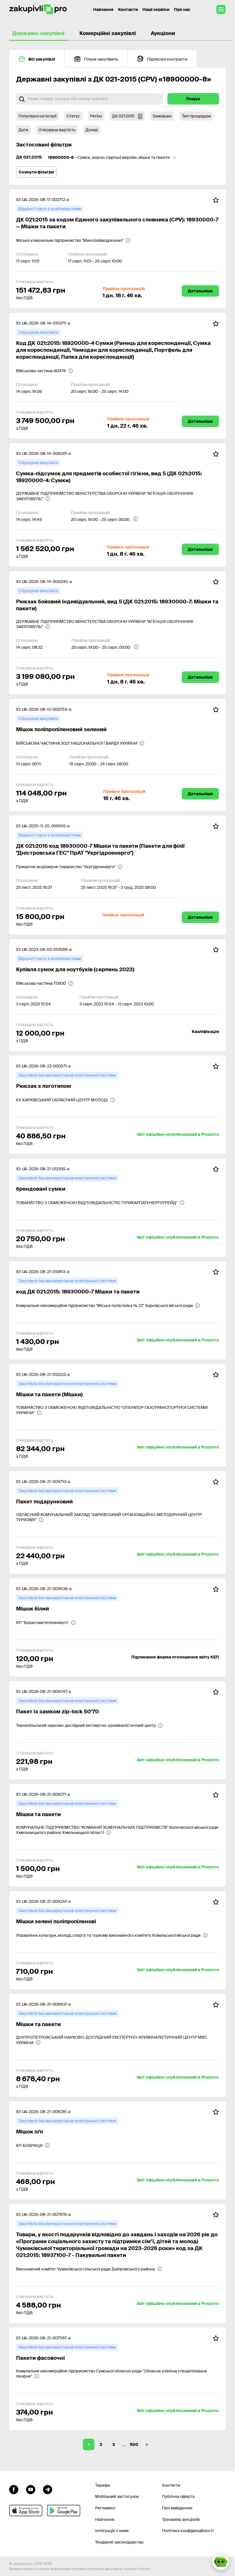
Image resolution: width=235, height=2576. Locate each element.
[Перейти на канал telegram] (48, 2489)
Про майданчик (177, 2508)
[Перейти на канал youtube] (31, 2489)
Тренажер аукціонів (181, 2519)
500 (134, 2444)
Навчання (103, 9)
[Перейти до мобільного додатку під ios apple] (26, 2511)
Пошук (193, 99)
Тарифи (103, 2485)
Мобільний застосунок (117, 2496)
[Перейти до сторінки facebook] (14, 2489)
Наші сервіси (156, 9)
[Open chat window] (221, 2562)
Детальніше (200, 291)
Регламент (105, 2508)
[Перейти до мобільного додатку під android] (64, 2511)
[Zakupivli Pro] (38, 9)
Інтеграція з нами (112, 2531)
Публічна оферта (178, 2496)
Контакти (128, 9)
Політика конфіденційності (188, 2531)
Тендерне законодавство (119, 2542)
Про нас (182, 9)
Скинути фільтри (36, 172)
